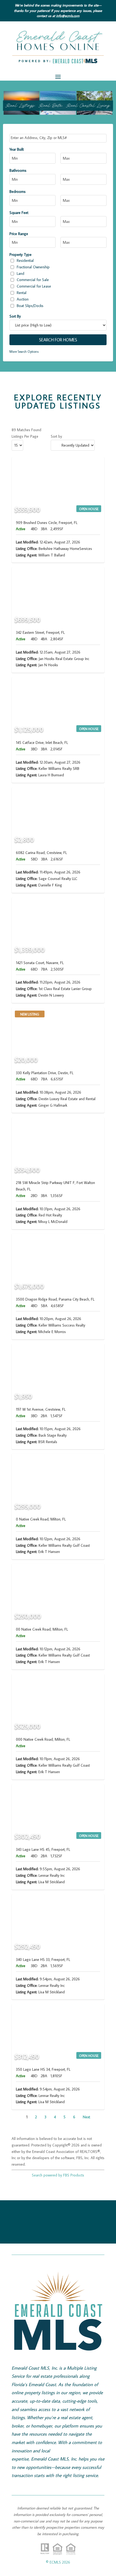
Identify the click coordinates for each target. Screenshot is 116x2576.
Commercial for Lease (34, 286)
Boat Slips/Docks (30, 306)
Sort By (15, 316)
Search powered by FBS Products (58, 2175)
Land (21, 273)
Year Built (17, 149)
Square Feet (19, 213)
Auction (23, 299)
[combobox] (58, 138)
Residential (25, 260)
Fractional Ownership (33, 267)
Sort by (56, 436)
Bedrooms (18, 192)
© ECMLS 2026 (58, 2562)
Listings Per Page (25, 436)
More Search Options (24, 352)
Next (86, 2117)
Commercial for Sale (33, 280)
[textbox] (59, 138)
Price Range (19, 234)
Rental (22, 293)
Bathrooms (18, 170)
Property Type (21, 255)
